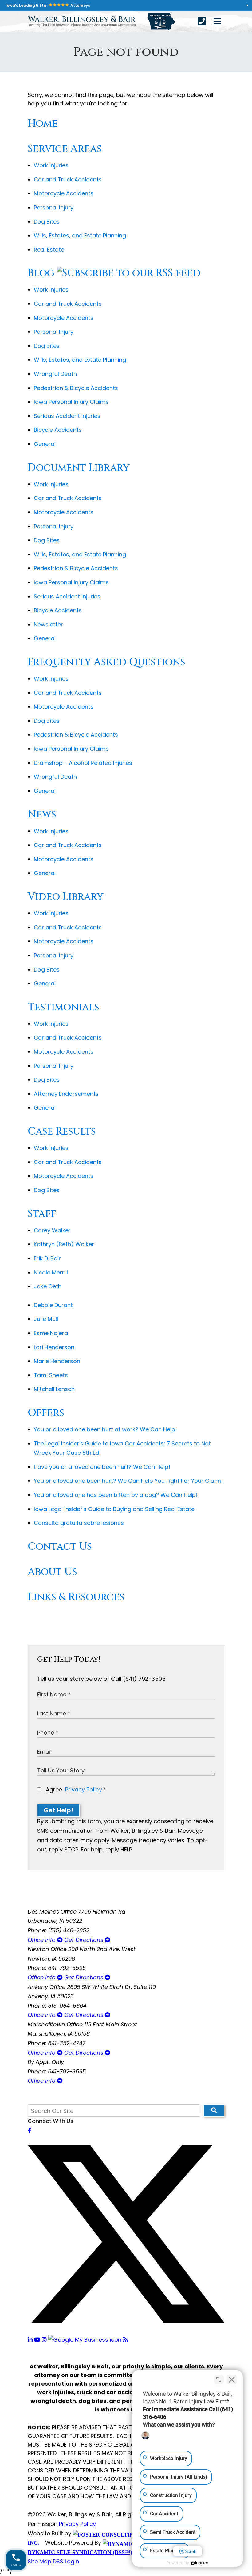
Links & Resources (76, 1597)
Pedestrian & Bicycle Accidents (76, 388)
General (45, 444)
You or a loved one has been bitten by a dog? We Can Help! (116, 1495)
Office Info (42, 1940)
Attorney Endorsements (66, 1094)
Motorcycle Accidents (64, 193)
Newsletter (48, 624)
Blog (41, 273)
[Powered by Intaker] (200, 2563)
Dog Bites (47, 222)
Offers (46, 1413)
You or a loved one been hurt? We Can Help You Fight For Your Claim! (128, 1481)
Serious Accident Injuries (67, 416)
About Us (52, 1572)
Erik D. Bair (47, 1258)
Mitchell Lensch (54, 1389)
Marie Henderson (57, 1361)
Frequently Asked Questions (106, 662)
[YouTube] (38, 2340)
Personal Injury (54, 207)
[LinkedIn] (31, 2340)
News (42, 814)
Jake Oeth (48, 1286)
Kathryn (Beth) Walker (64, 1244)
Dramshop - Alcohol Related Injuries (83, 763)
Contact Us (60, 1547)
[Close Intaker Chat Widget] (232, 2379)
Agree (75, 1789)
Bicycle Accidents (58, 430)
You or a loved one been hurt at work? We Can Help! (105, 1429)
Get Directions (85, 1940)
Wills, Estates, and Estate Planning (80, 235)
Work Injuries (51, 165)
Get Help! (58, 1810)
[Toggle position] (219, 2379)
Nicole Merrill (51, 1272)
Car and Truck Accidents (68, 179)
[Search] (214, 2110)
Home (43, 124)
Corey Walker (52, 1230)
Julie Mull (46, 1319)
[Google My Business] (86, 2340)
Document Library (79, 468)
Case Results (62, 1131)
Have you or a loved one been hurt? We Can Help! (102, 1467)
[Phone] (202, 21)
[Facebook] (29, 2131)
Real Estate (49, 250)
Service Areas (65, 149)
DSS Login (66, 2561)
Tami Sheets (51, 1375)
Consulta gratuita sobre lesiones (79, 1523)
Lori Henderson (54, 1347)
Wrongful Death (55, 374)
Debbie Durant (53, 1305)
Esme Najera (51, 1333)
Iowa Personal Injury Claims (71, 402)
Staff (42, 1214)
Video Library (66, 897)
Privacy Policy (84, 1789)
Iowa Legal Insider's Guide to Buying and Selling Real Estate (114, 1509)
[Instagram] (45, 2340)
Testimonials (63, 1007)
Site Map (39, 2561)
